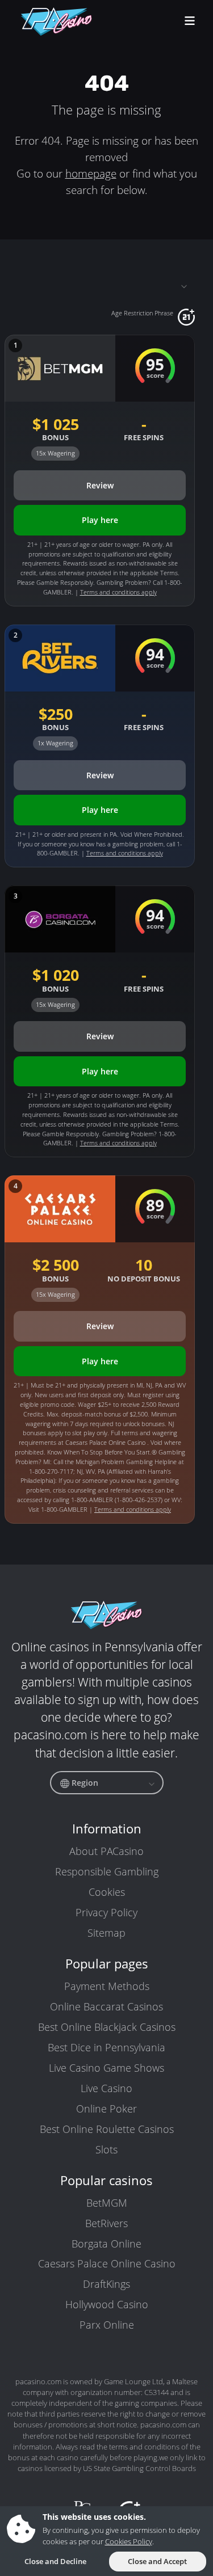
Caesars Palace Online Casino (107, 2263)
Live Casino (106, 2088)
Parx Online (107, 2325)
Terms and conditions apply (118, 592)
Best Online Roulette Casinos (107, 2129)
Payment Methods (107, 1986)
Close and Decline (55, 2561)
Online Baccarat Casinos (106, 2006)
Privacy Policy (106, 1912)
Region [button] (84, 1783)
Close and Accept (157, 2561)
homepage (91, 173)
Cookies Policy (129, 2541)
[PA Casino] (57, 22)
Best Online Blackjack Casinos (107, 2027)
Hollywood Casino (107, 2304)
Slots (106, 2149)
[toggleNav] (190, 22)
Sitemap (106, 1933)
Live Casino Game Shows (106, 2068)
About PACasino (106, 1851)
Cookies (107, 1892)
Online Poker (106, 2109)
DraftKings (106, 2284)
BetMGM (107, 2203)
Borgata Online (106, 2244)
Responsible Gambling (107, 1871)
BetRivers (106, 2223)
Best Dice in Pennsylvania (106, 2047)
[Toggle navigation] (100, 285)
